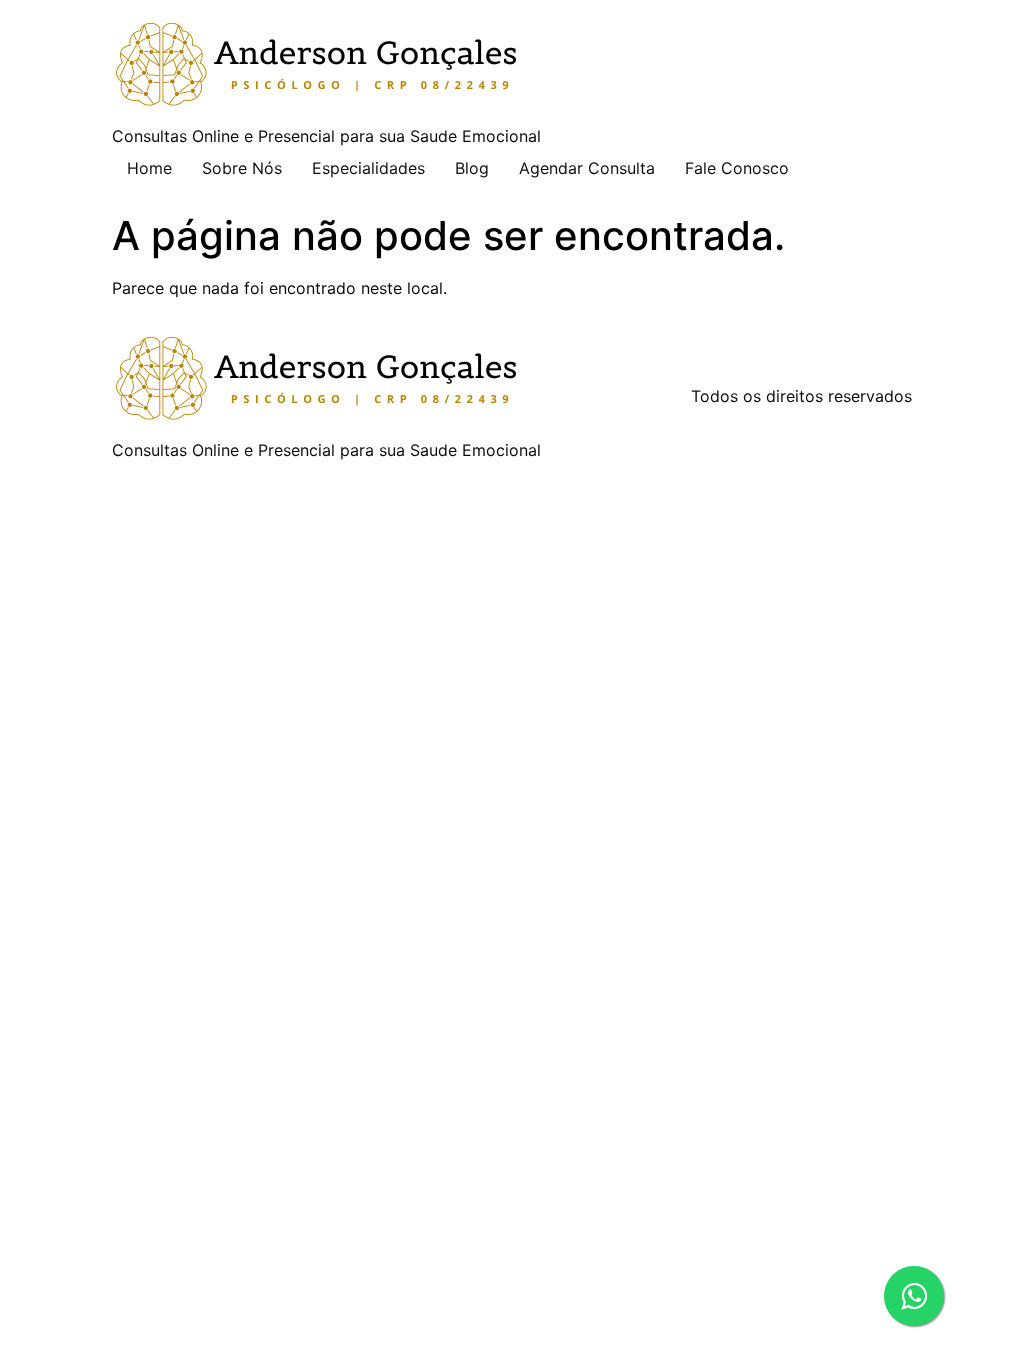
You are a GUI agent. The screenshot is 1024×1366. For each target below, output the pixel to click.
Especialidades (368, 168)
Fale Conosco (737, 168)
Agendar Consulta (587, 168)
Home (149, 168)
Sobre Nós (242, 168)
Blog (472, 168)
